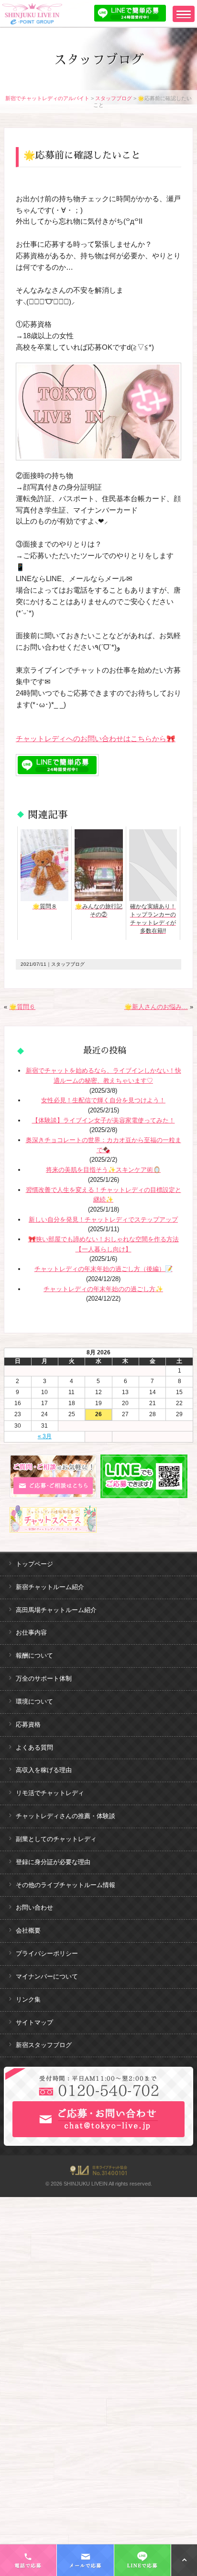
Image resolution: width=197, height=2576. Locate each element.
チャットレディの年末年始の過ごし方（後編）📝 (104, 1269)
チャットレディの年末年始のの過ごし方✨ (103, 1289)
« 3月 (45, 1436)
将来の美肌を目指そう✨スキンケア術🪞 (103, 1170)
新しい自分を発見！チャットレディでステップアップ (103, 1219)
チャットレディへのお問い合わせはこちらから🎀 (96, 738)
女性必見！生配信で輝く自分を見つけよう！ (103, 1100)
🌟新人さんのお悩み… (156, 1007)
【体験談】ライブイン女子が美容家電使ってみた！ (104, 1120)
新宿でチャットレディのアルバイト (47, 98)
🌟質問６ (22, 1007)
